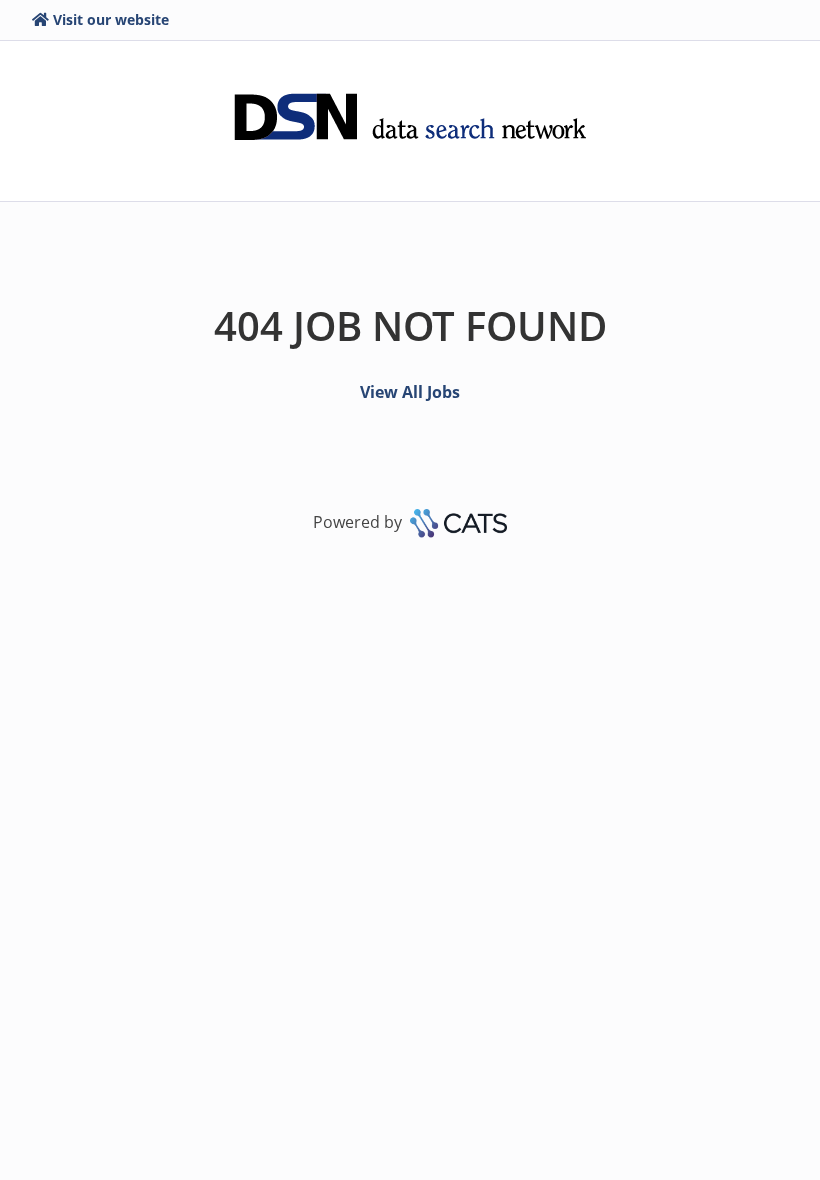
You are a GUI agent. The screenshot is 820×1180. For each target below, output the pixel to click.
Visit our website (111, 19)
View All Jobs (410, 392)
